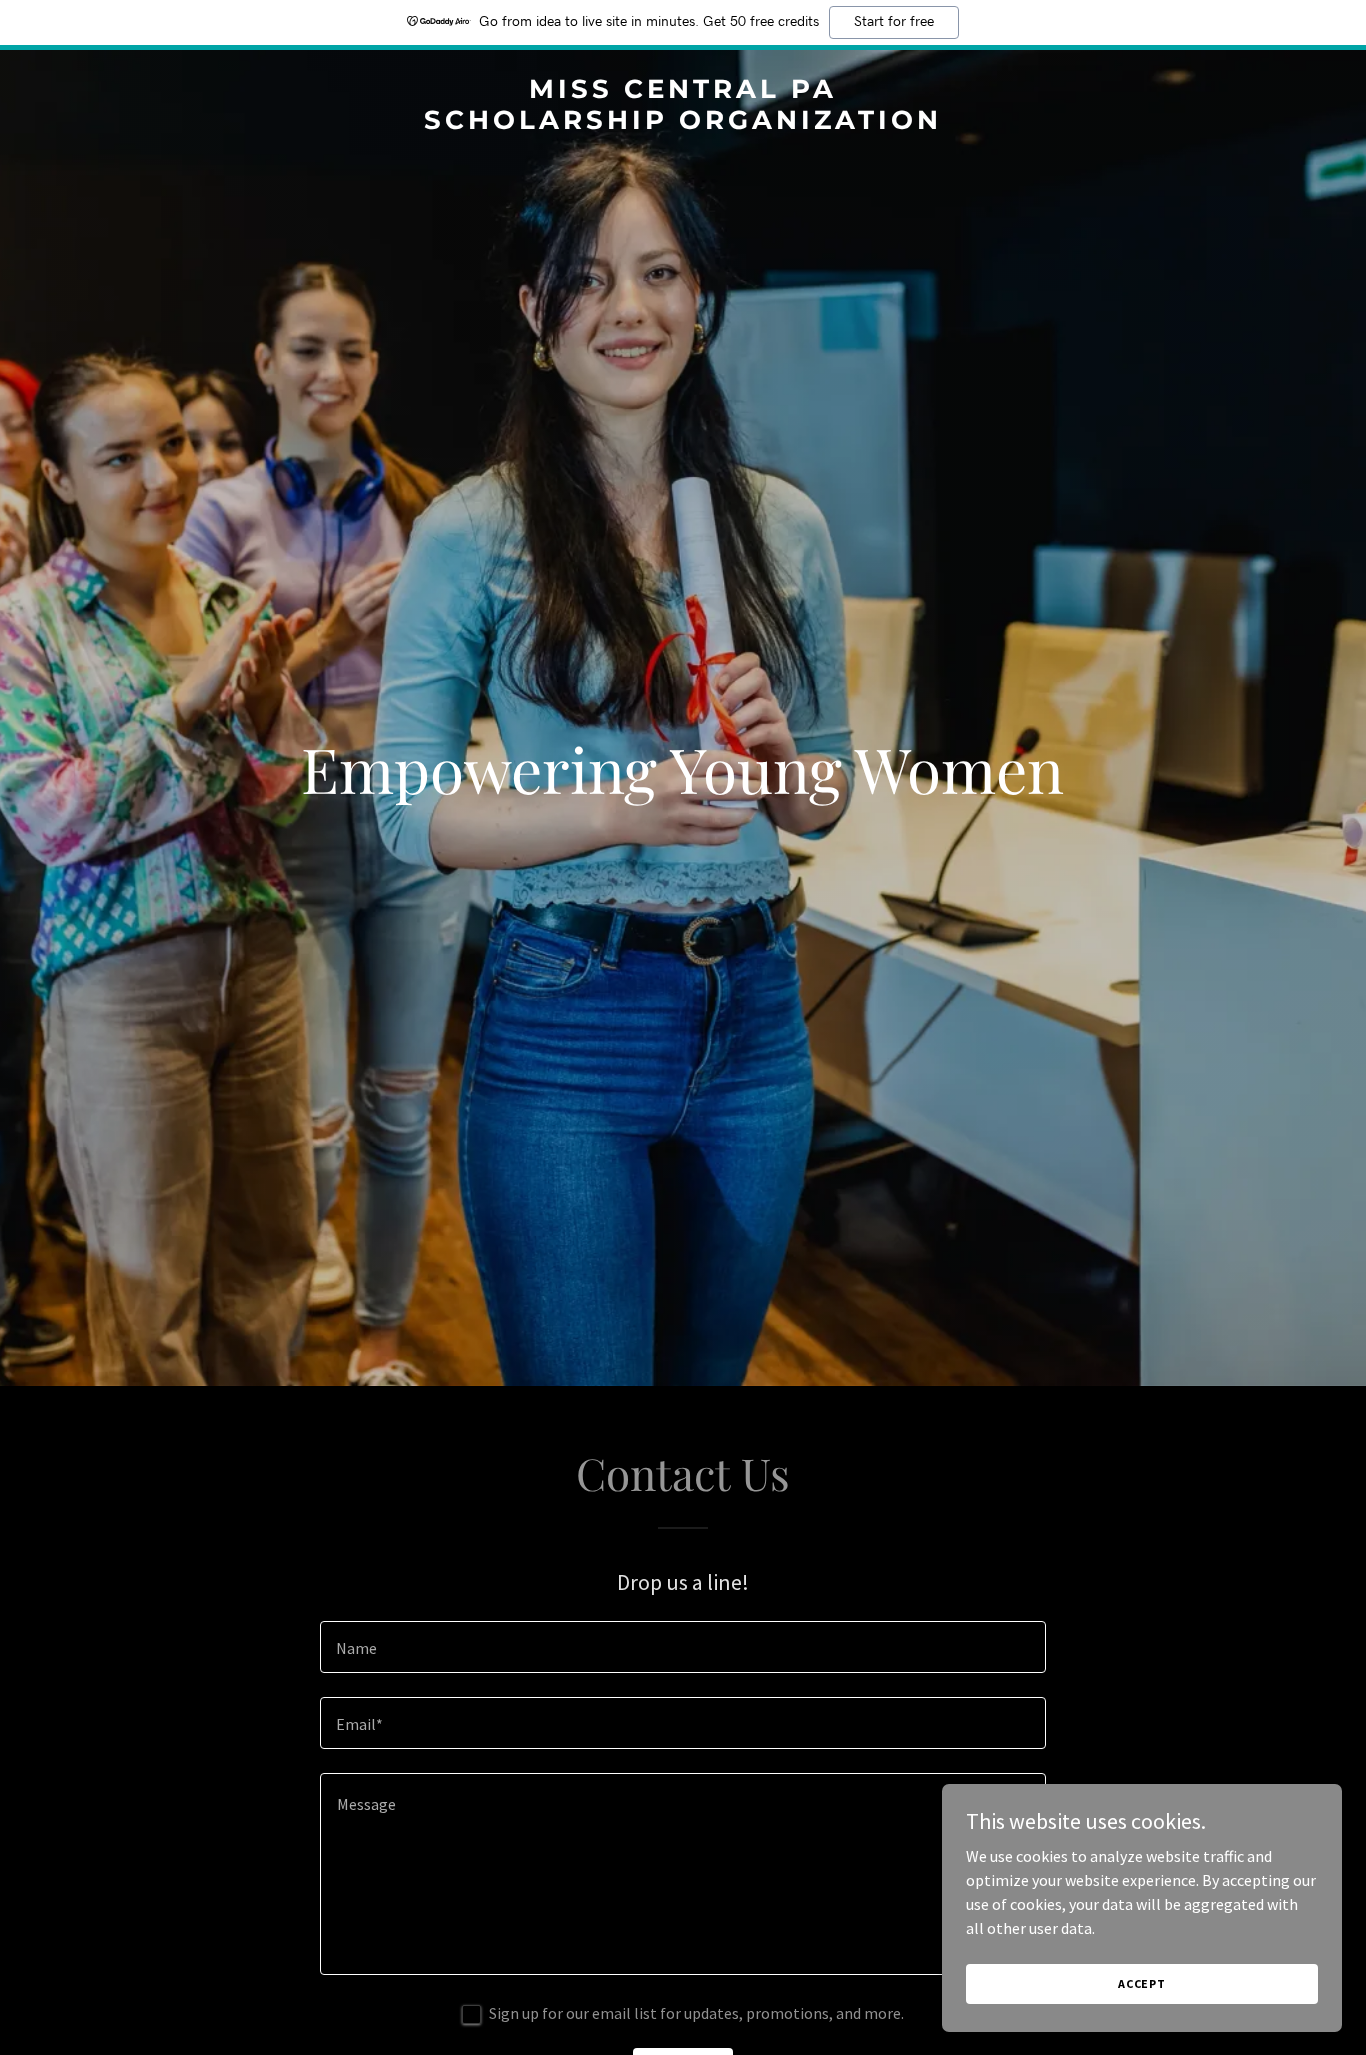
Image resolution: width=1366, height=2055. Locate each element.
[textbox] (682, 1647)
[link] (683, 123)
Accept (1142, 1983)
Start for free (894, 22)
